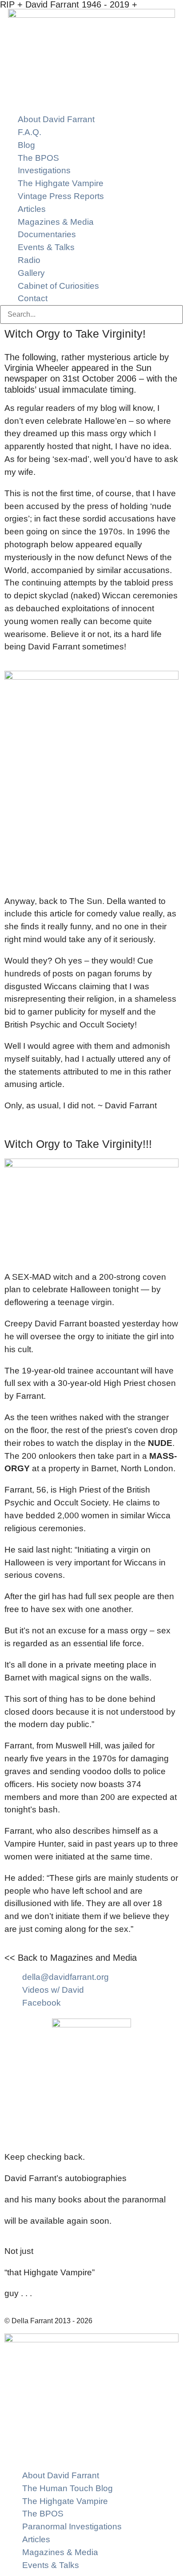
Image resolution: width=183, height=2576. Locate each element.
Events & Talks (46, 247)
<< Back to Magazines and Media (71, 1958)
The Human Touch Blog (68, 2488)
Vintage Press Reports (61, 196)
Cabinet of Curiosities (58, 286)
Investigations (44, 170)
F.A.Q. (30, 132)
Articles (32, 209)
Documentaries (47, 234)
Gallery (31, 273)
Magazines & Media (56, 222)
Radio (29, 260)
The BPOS (38, 158)
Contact (33, 298)
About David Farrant (56, 119)
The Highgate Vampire (61, 183)
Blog (26, 145)
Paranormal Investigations (72, 2526)
